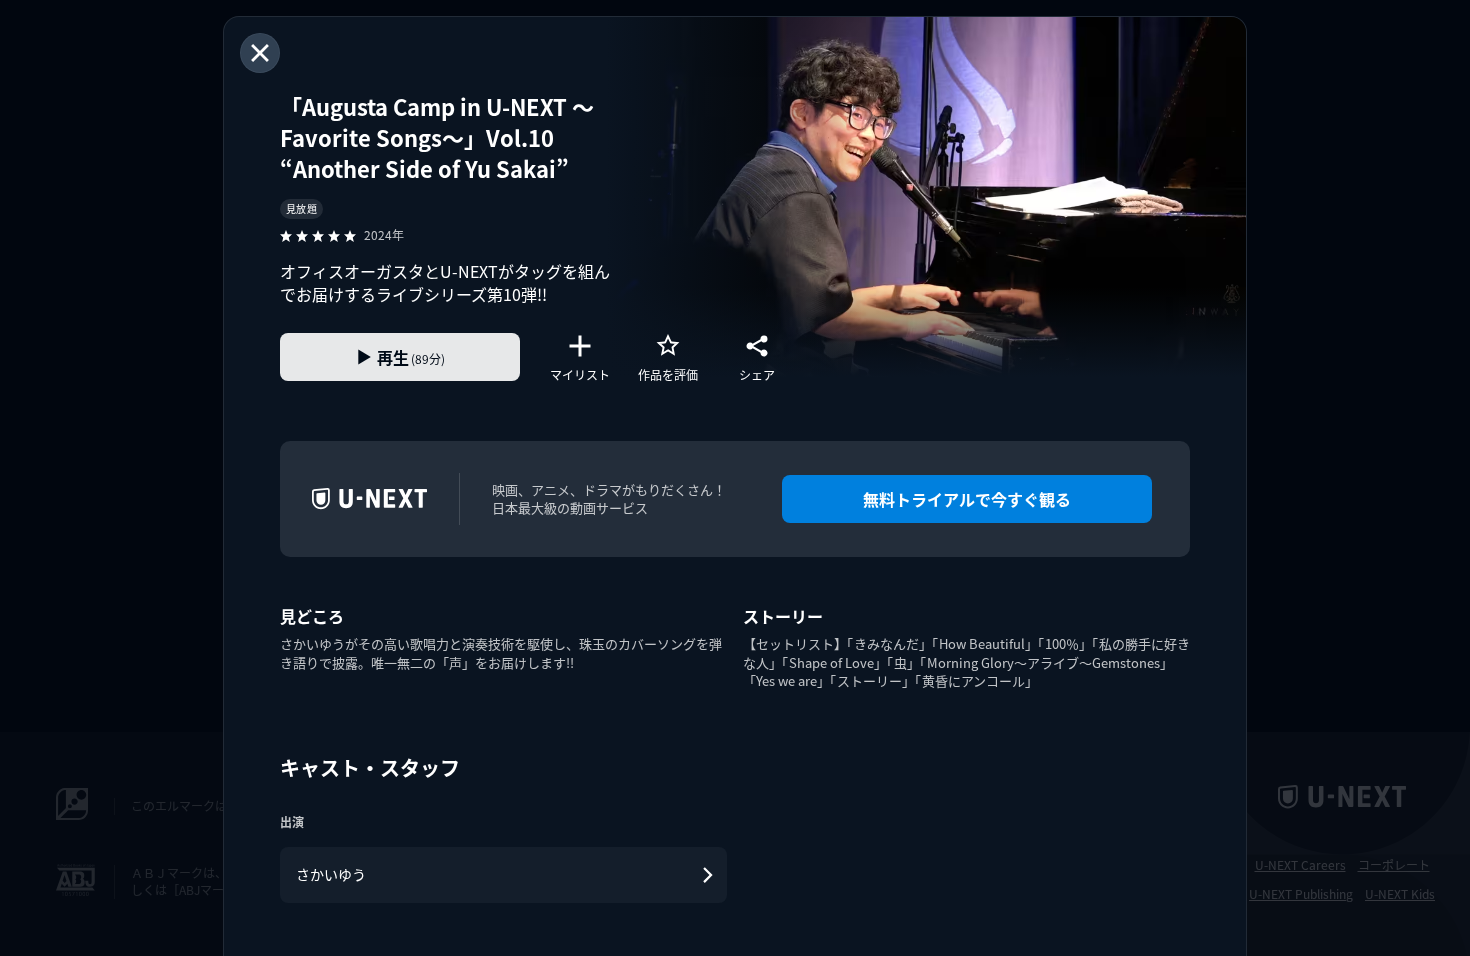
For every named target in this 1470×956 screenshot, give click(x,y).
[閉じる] (260, 53)
